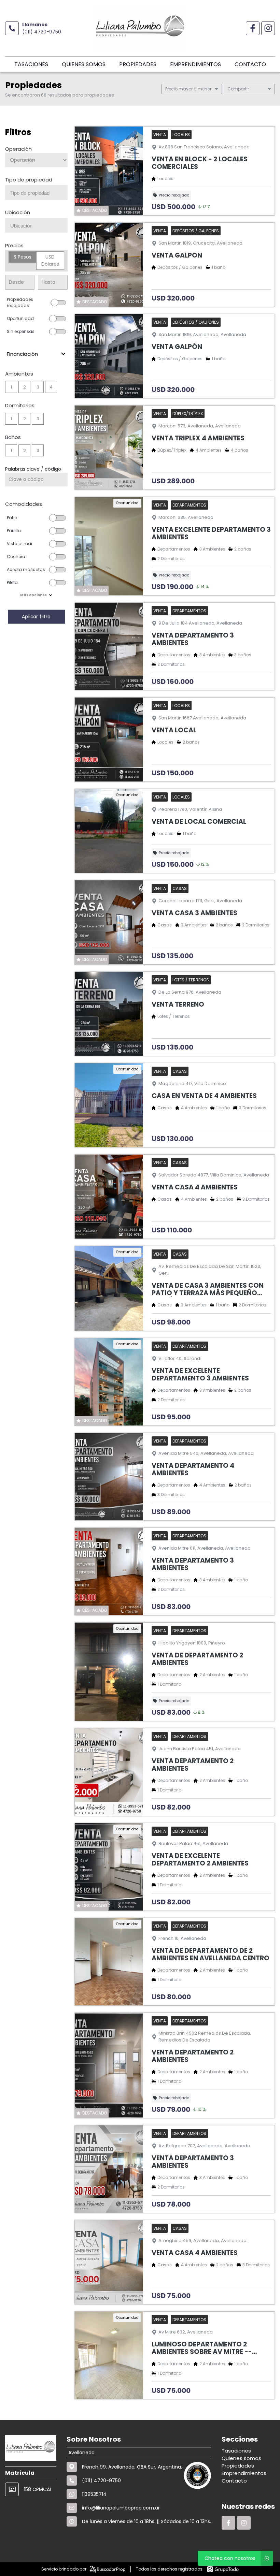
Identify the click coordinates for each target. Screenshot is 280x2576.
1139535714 (94, 2494)
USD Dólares (50, 260)
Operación (18, 149)
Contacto (250, 64)
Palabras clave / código (33, 469)
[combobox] (36, 193)
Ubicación (18, 212)
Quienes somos (84, 64)
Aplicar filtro (36, 617)
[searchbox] (39, 193)
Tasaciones (31, 64)
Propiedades (138, 64)
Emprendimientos (195, 64)
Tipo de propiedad (29, 180)
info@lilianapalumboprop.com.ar (121, 2508)
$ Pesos (23, 257)
